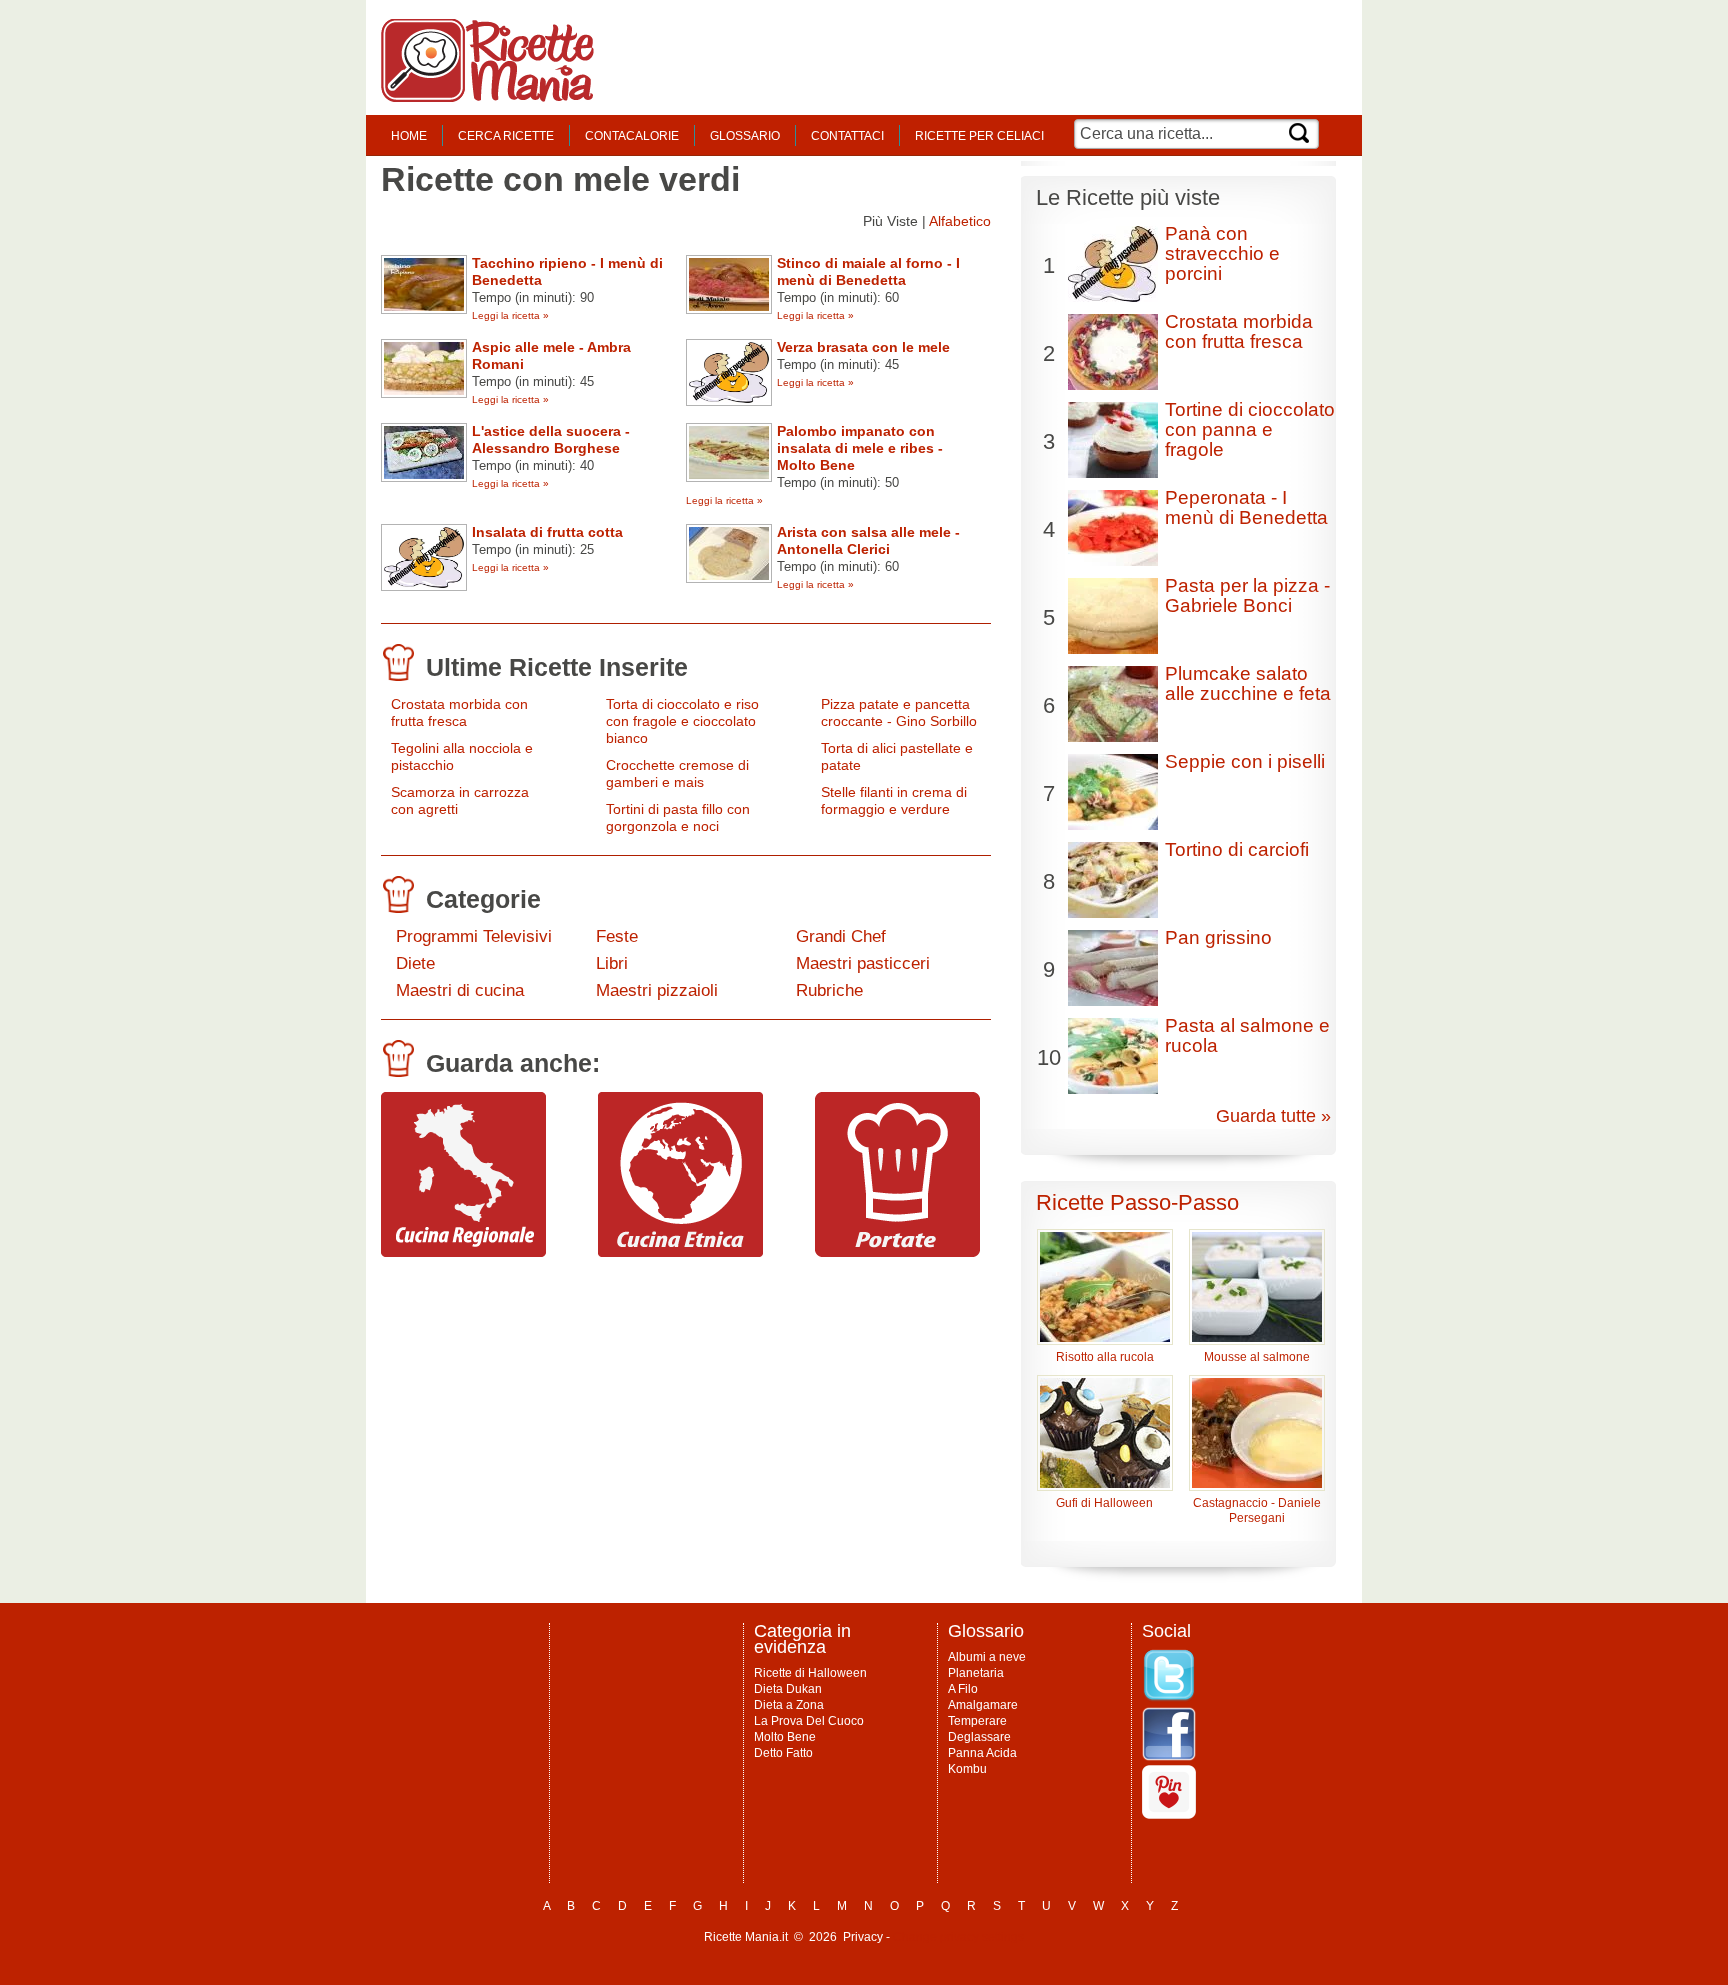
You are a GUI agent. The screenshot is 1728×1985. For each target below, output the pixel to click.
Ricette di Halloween (810, 1673)
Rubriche (829, 990)
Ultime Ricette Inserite (557, 667)
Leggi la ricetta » (510, 315)
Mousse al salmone (1257, 1357)
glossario (745, 136)
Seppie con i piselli (1245, 761)
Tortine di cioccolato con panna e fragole (1250, 429)
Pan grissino (1218, 937)
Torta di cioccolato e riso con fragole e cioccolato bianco (682, 721)
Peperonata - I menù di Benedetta (1246, 507)
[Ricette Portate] (897, 1252)
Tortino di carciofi (1237, 849)
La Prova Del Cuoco (809, 1721)
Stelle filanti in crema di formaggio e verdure (894, 800)
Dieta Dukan (788, 1689)
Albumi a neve (987, 1657)
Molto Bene (785, 1737)
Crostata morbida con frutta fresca (459, 712)
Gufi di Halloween (1104, 1503)
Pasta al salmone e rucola (1247, 1035)
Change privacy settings (958, 1937)
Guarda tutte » (1273, 1116)
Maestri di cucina (460, 990)
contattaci (847, 136)
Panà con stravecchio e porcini (1222, 253)
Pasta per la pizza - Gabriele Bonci (1247, 595)
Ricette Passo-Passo (1137, 1202)
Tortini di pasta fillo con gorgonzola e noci (678, 817)
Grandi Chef (841, 936)
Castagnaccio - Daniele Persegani (1257, 1510)
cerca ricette (506, 136)
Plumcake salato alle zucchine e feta (1248, 683)
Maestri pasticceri (863, 963)
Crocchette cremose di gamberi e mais (677, 773)
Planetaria (976, 1673)
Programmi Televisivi (474, 936)
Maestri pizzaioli (657, 990)
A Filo (963, 1689)
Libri (612, 963)
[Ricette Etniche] (680, 1252)
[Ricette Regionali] (463, 1252)
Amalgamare (983, 1705)
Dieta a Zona (789, 1705)
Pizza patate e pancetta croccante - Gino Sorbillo (899, 712)
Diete (415, 963)
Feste (617, 936)
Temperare (977, 1721)
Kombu (967, 1769)
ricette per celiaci (979, 136)
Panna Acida (982, 1753)
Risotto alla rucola (1105, 1357)
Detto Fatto (783, 1753)
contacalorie (632, 136)
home (409, 136)
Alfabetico (960, 221)
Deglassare (979, 1737)
